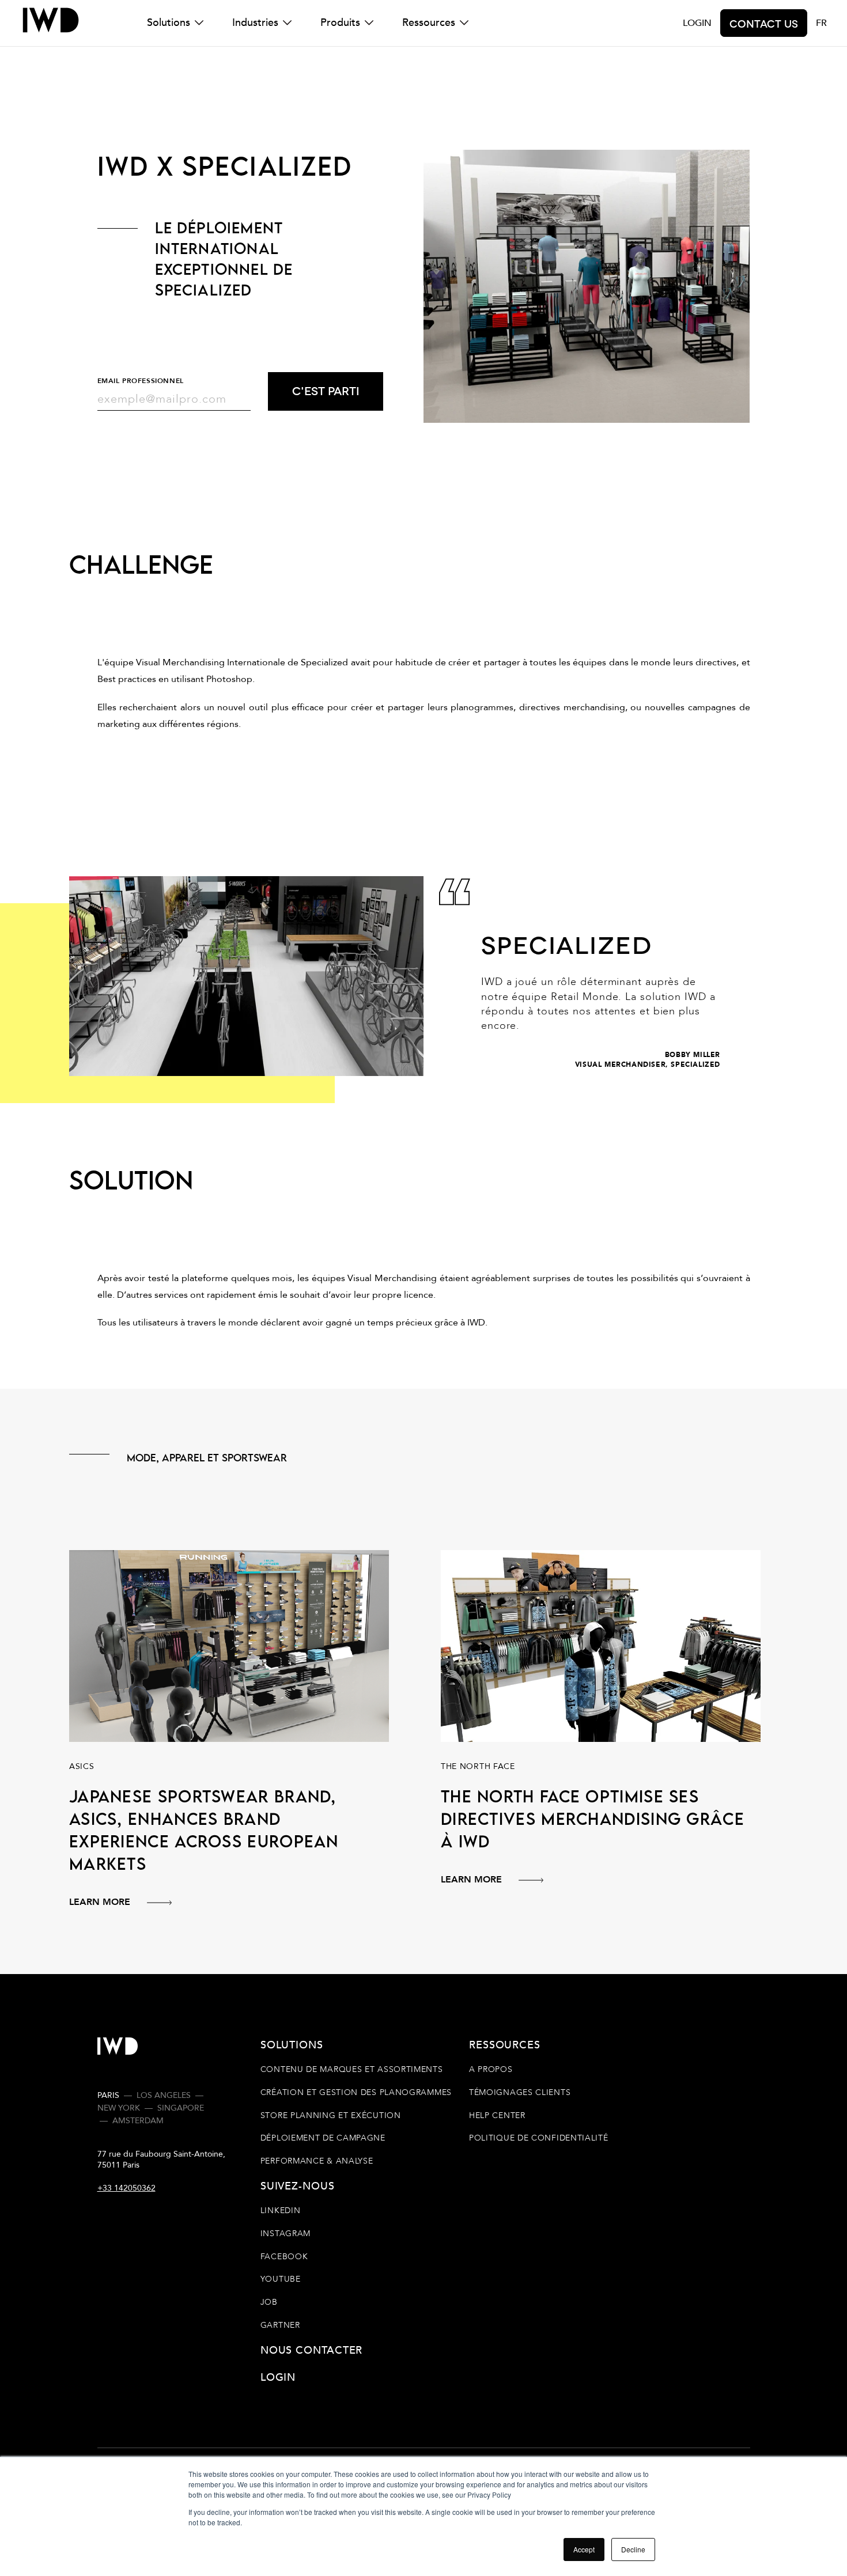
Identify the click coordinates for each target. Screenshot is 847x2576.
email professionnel (141, 381)
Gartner (280, 2325)
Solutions (169, 23)
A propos (491, 2070)
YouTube (281, 2279)
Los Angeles (164, 2095)
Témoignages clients (520, 2092)
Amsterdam (138, 2121)
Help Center (497, 2115)
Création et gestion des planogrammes (356, 2092)
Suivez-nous (297, 2186)
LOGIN (697, 23)
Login (278, 2377)
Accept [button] (584, 2549)
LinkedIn (281, 2211)
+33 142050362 (126, 2188)
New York (119, 2108)
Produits (340, 23)
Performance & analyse (317, 2161)
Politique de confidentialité (539, 2138)
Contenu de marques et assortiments (352, 2070)
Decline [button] (633, 2549)
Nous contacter (312, 2350)
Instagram (286, 2234)
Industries (255, 23)
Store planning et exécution (331, 2115)
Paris (108, 2095)
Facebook (284, 2257)
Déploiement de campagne (323, 2138)
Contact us (764, 23)
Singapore (181, 2108)
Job (269, 2302)
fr (821, 23)
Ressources (429, 23)
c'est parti (326, 390)
